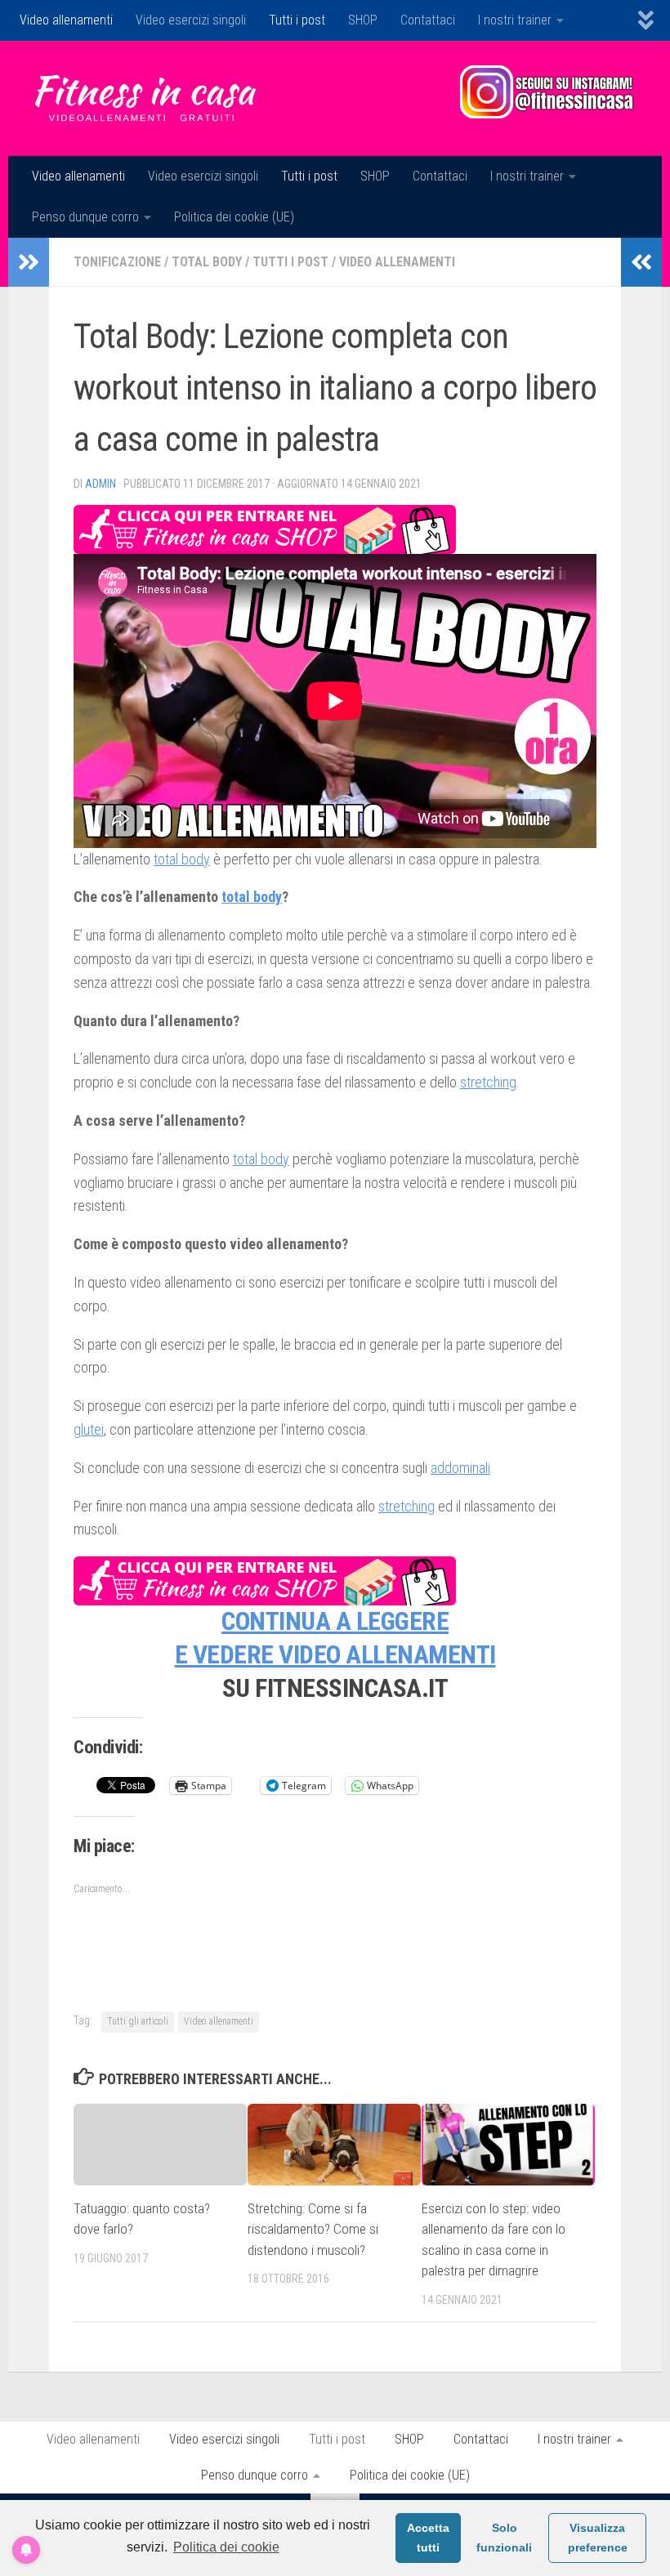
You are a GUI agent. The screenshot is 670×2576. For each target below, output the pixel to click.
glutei (89, 1429)
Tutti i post (297, 20)
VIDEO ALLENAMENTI (387, 1655)
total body (207, 262)
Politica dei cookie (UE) (234, 217)
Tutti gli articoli (138, 2021)
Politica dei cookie (226, 2547)
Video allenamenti (66, 20)
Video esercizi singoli (191, 20)
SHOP (363, 20)
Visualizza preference (598, 2538)
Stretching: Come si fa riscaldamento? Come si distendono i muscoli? (313, 2229)
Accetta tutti (428, 2538)
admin (100, 484)
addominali (460, 1468)
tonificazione (117, 262)
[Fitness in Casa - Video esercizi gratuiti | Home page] (145, 98)
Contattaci (428, 20)
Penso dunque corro (85, 217)
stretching (488, 1082)
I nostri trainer (515, 20)
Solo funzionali (504, 2538)
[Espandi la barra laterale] (29, 262)
